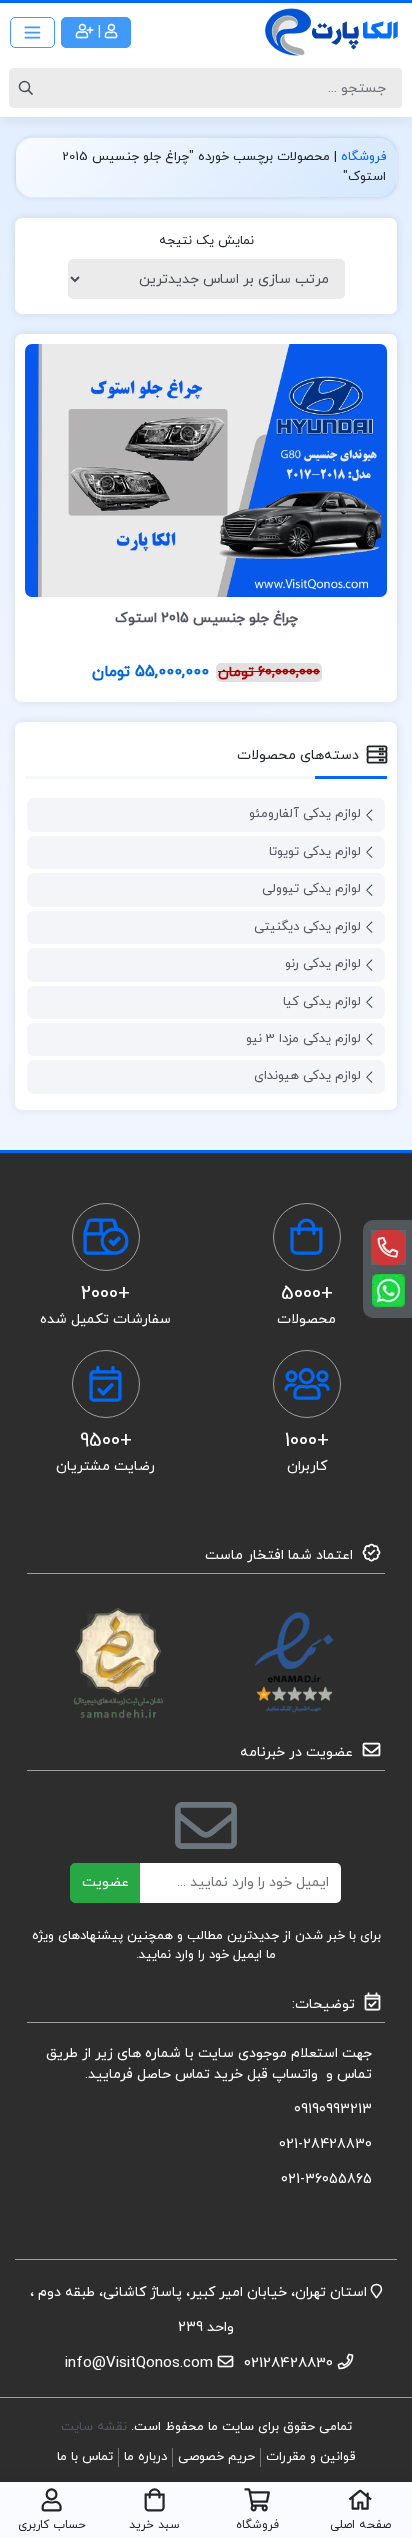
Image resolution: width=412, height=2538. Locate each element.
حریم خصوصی (216, 2457)
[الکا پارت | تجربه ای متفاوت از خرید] (332, 32)
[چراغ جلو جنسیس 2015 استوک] (206, 469)
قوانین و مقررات (310, 2457)
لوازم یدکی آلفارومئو (305, 814)
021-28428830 (325, 2144)
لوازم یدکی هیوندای (307, 1076)
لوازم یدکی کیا (322, 1002)
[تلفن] (388, 1247)
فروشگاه (363, 157)
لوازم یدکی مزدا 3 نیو (303, 1039)
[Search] (29, 88)
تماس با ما (85, 2457)
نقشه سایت (96, 2427)
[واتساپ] (388, 1290)
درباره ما (145, 2457)
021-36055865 (326, 2179)
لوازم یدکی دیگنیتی (307, 927)
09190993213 (333, 2109)
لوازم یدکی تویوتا (315, 852)
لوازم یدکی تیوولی (311, 889)
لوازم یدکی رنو (323, 964)
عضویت (105, 1882)
